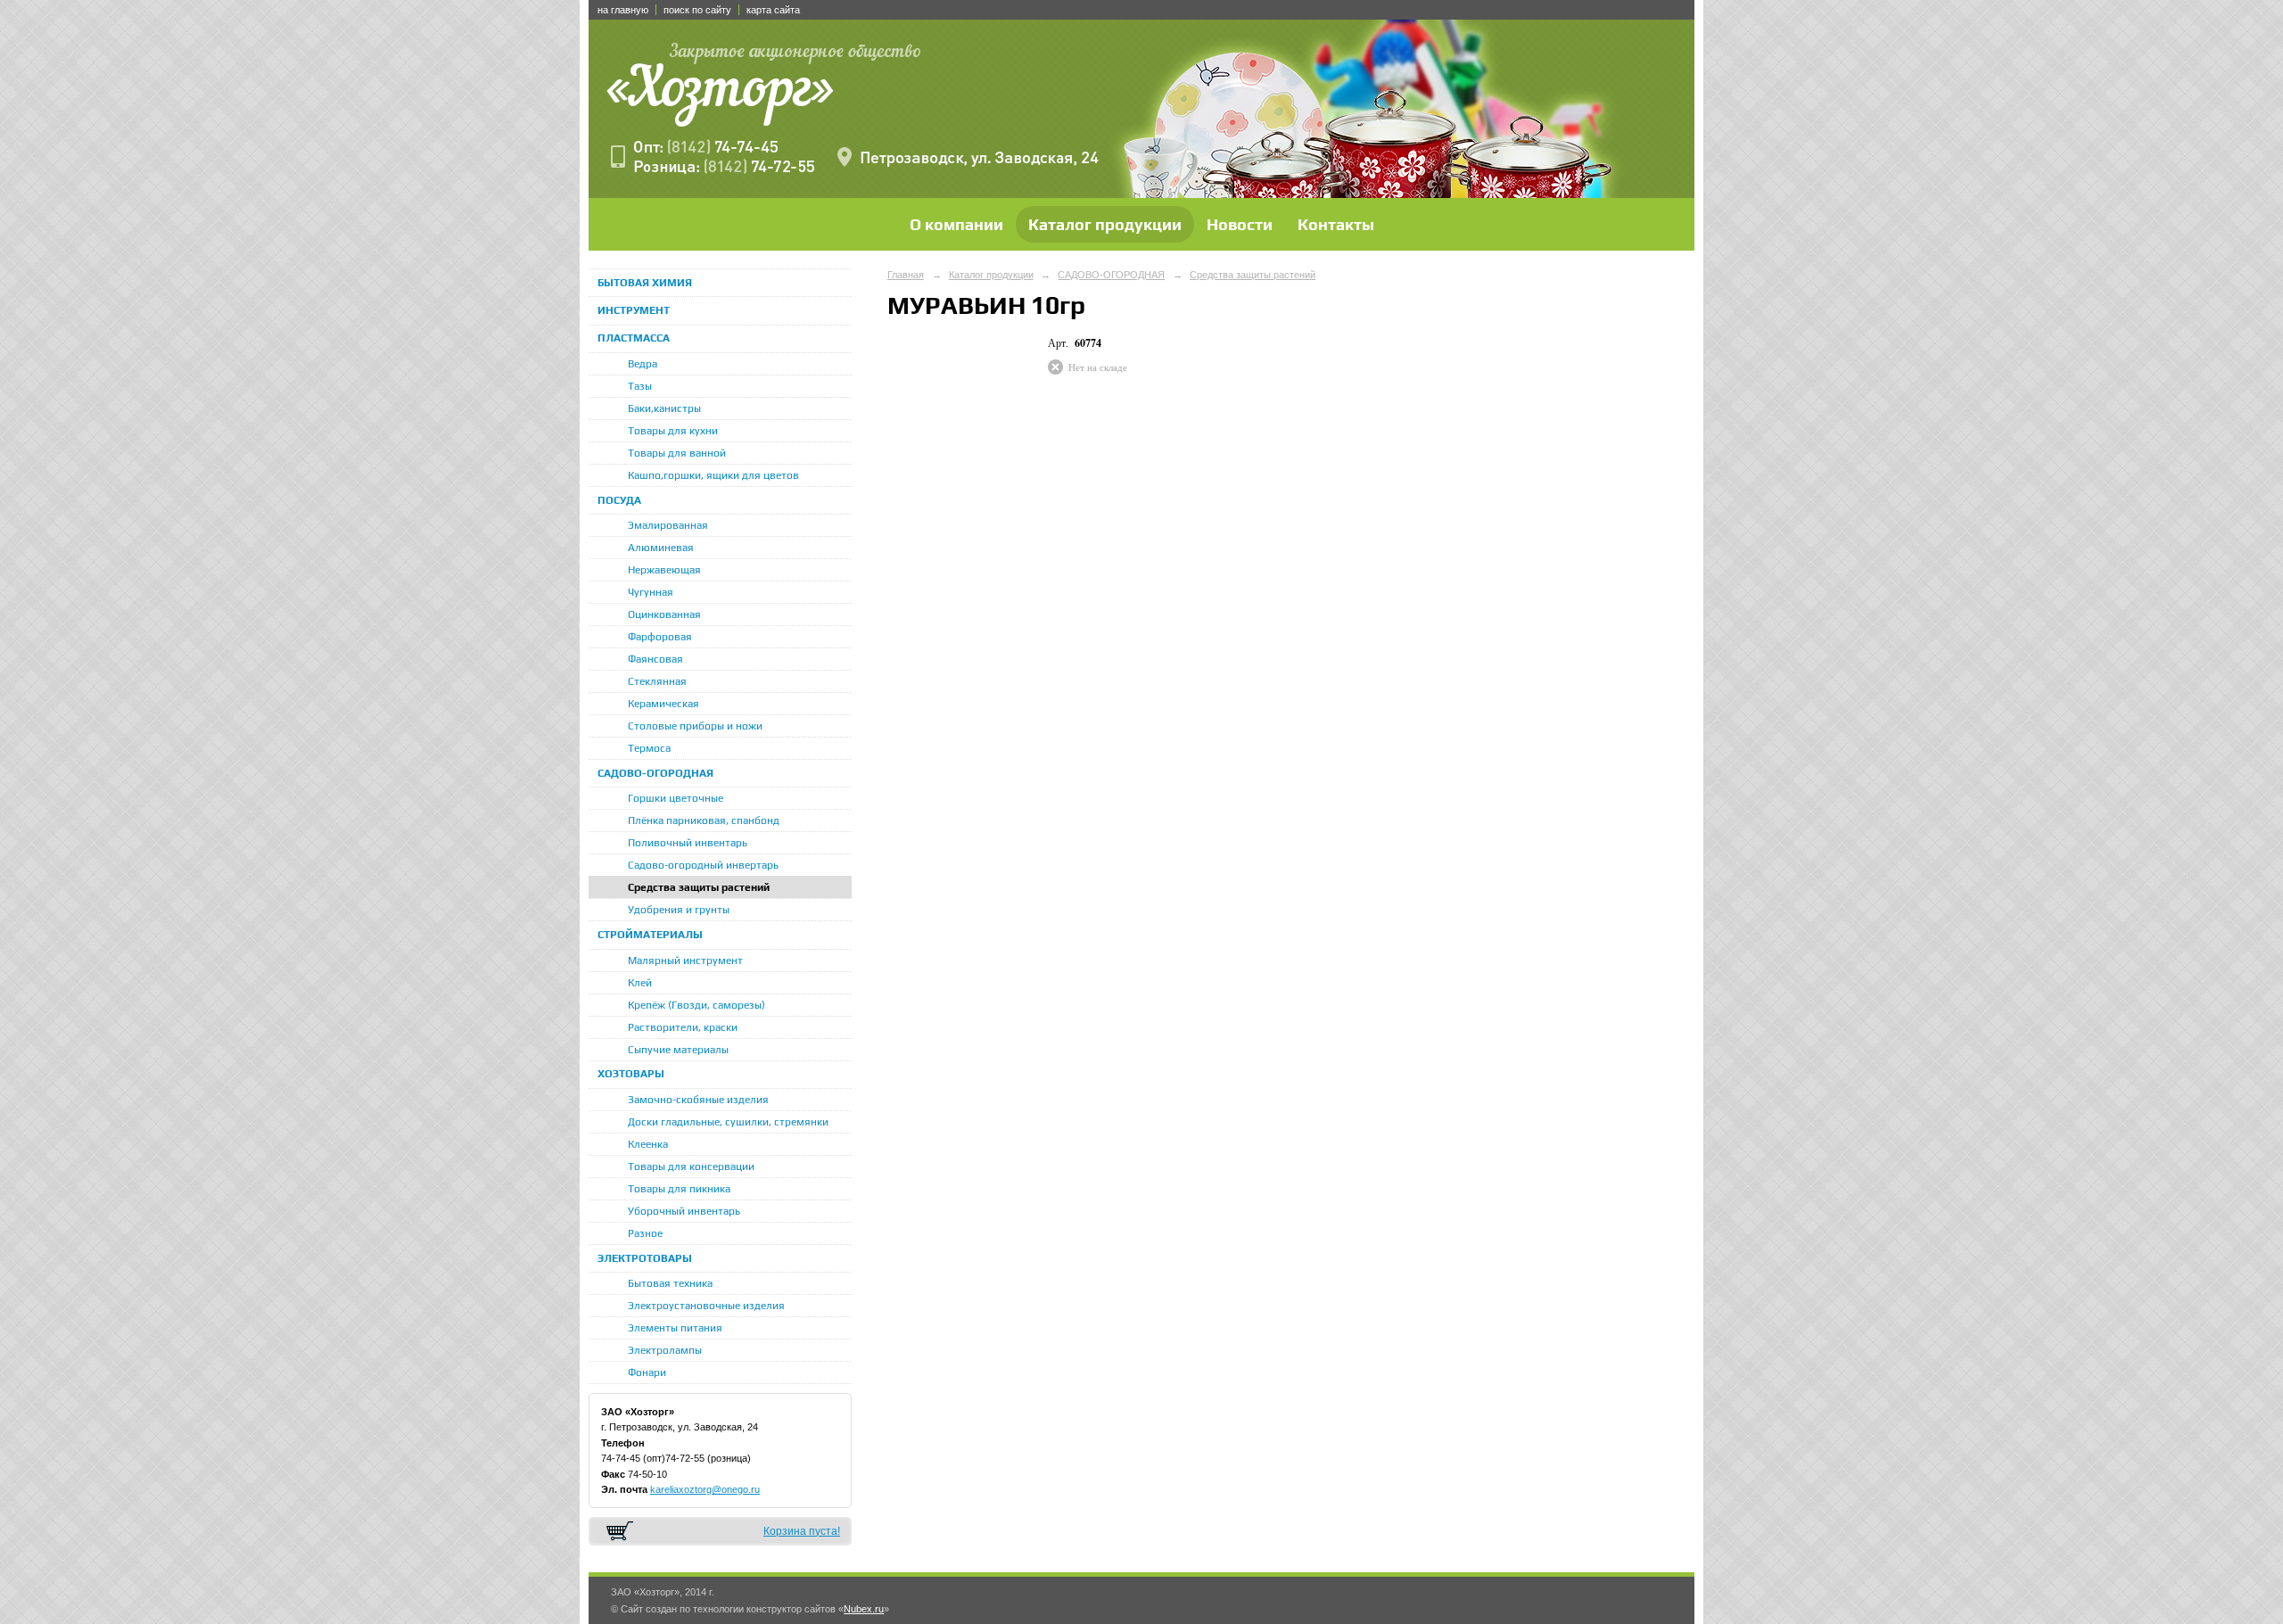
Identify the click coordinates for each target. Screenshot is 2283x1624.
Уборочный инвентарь (684, 1211)
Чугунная (651, 592)
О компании (956, 224)
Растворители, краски (683, 1027)
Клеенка (648, 1144)
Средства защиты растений (699, 887)
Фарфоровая (660, 637)
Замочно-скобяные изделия (698, 1100)
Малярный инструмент (685, 960)
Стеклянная (657, 681)
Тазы (640, 386)
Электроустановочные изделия (706, 1306)
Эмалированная (668, 525)
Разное (645, 1233)
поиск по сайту (697, 10)
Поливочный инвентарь (688, 843)
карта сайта (773, 10)
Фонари (647, 1373)
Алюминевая (661, 548)
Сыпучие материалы (678, 1050)
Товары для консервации (691, 1166)
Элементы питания (675, 1328)
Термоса (649, 748)
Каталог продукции (1105, 224)
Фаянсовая (655, 659)
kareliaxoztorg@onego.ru (705, 1489)
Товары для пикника (679, 1189)
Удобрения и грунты (679, 910)
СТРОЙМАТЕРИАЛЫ (650, 935)
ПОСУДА (619, 500)
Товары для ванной (677, 453)
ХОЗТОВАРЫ (631, 1074)
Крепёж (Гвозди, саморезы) (696, 1005)
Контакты (1336, 224)
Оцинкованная (664, 614)
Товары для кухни (673, 431)
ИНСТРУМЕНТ (634, 310)
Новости (1240, 224)
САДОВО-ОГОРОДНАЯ (655, 773)
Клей (640, 983)
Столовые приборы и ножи (695, 726)
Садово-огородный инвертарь (703, 865)
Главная (906, 275)
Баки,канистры (664, 408)
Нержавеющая (664, 570)
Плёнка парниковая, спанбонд (704, 820)
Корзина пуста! (802, 1531)
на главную (623, 10)
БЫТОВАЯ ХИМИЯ (645, 283)
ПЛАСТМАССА (634, 338)
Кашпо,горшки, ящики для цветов (713, 475)
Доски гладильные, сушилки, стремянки (728, 1122)
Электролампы (665, 1350)
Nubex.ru (864, 1609)
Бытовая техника (670, 1283)
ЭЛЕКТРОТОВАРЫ (645, 1258)
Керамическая (663, 704)
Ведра (643, 364)
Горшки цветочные (676, 798)
